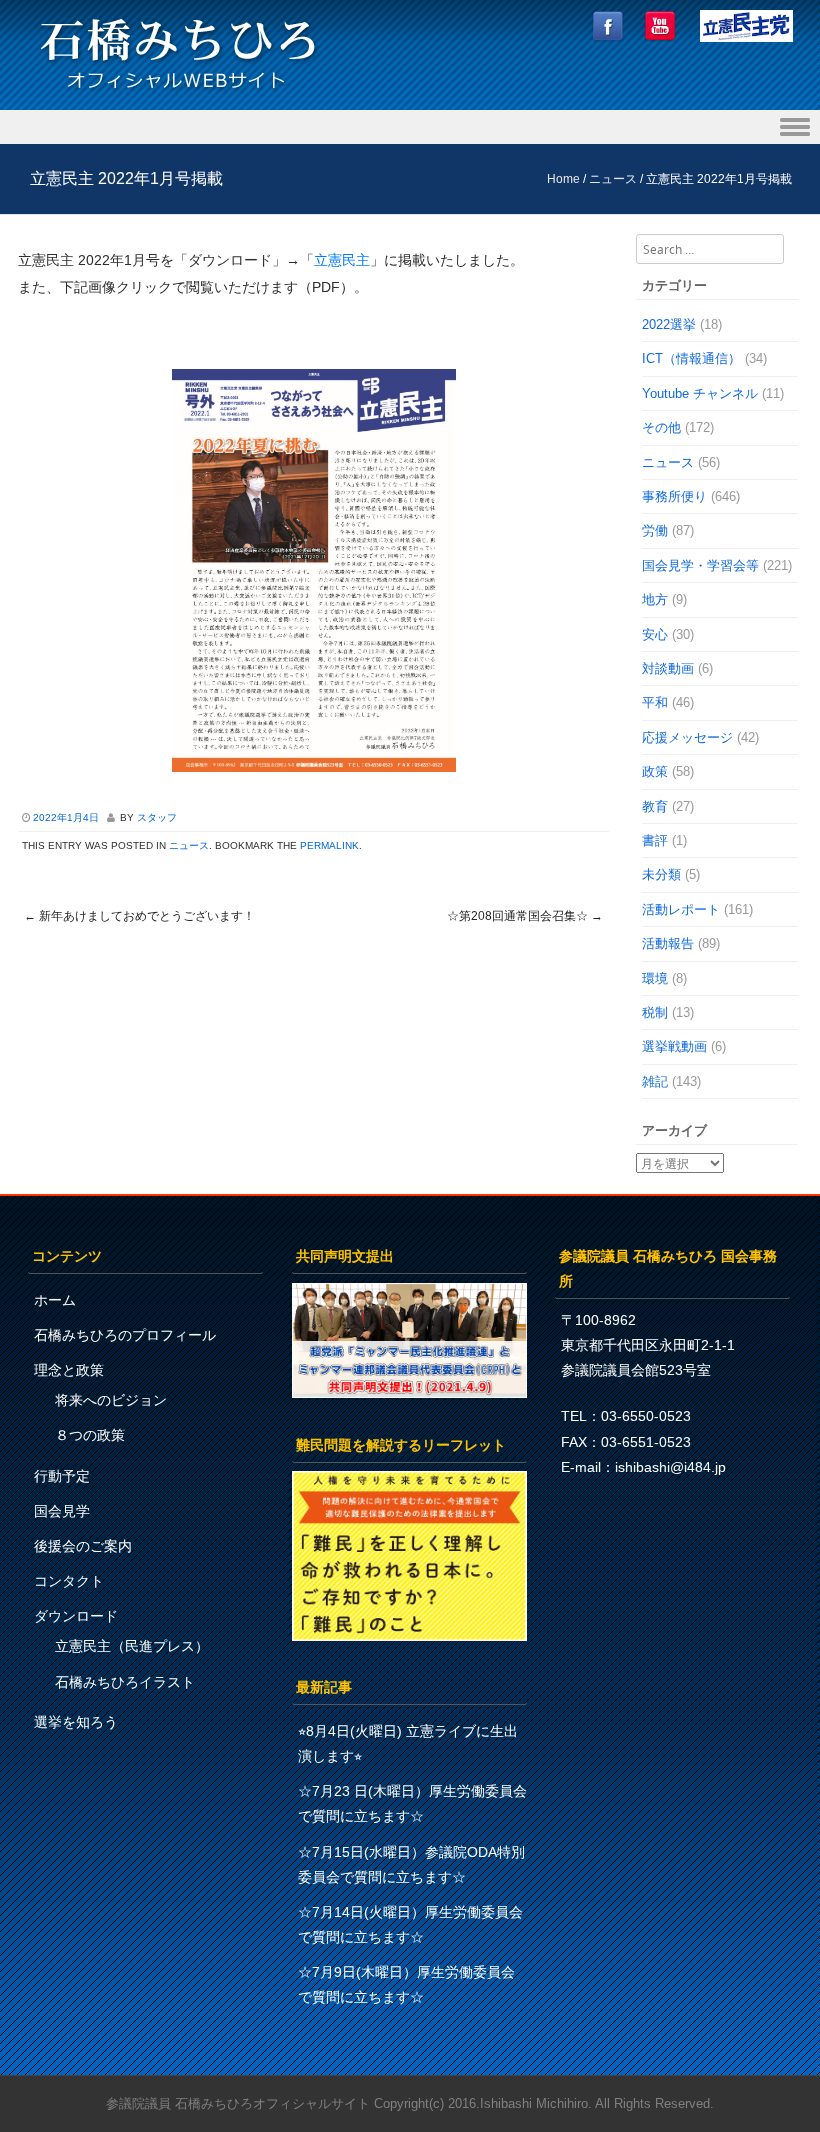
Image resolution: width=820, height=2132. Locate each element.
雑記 (655, 1081)
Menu (410, 127)
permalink (329, 845)
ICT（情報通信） (691, 358)
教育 (655, 806)
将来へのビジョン (111, 1400)
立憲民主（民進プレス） (132, 1646)
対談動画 (668, 668)
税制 (655, 1012)
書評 (655, 840)
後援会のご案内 (83, 1546)
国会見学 (62, 1511)
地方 (655, 599)
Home (563, 179)
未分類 (661, 874)
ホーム (55, 1300)
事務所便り (674, 496)
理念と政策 (69, 1370)
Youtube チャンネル (700, 393)
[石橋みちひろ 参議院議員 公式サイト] (178, 94)
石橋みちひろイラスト (125, 1682)
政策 (655, 771)
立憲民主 (342, 260)
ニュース (613, 179)
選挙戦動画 (674, 1046)
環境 (655, 978)
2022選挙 (669, 324)
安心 (655, 634)
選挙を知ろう (76, 1722)
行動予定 (62, 1476)
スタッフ (157, 817)
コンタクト (69, 1581)
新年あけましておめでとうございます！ (139, 916)
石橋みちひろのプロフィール (125, 1335)
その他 (661, 427)
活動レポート (681, 909)
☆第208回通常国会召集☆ (525, 916)
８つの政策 (90, 1435)
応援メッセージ (687, 737)
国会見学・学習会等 (700, 565)
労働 (655, 530)
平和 (655, 702)
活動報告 (668, 943)
